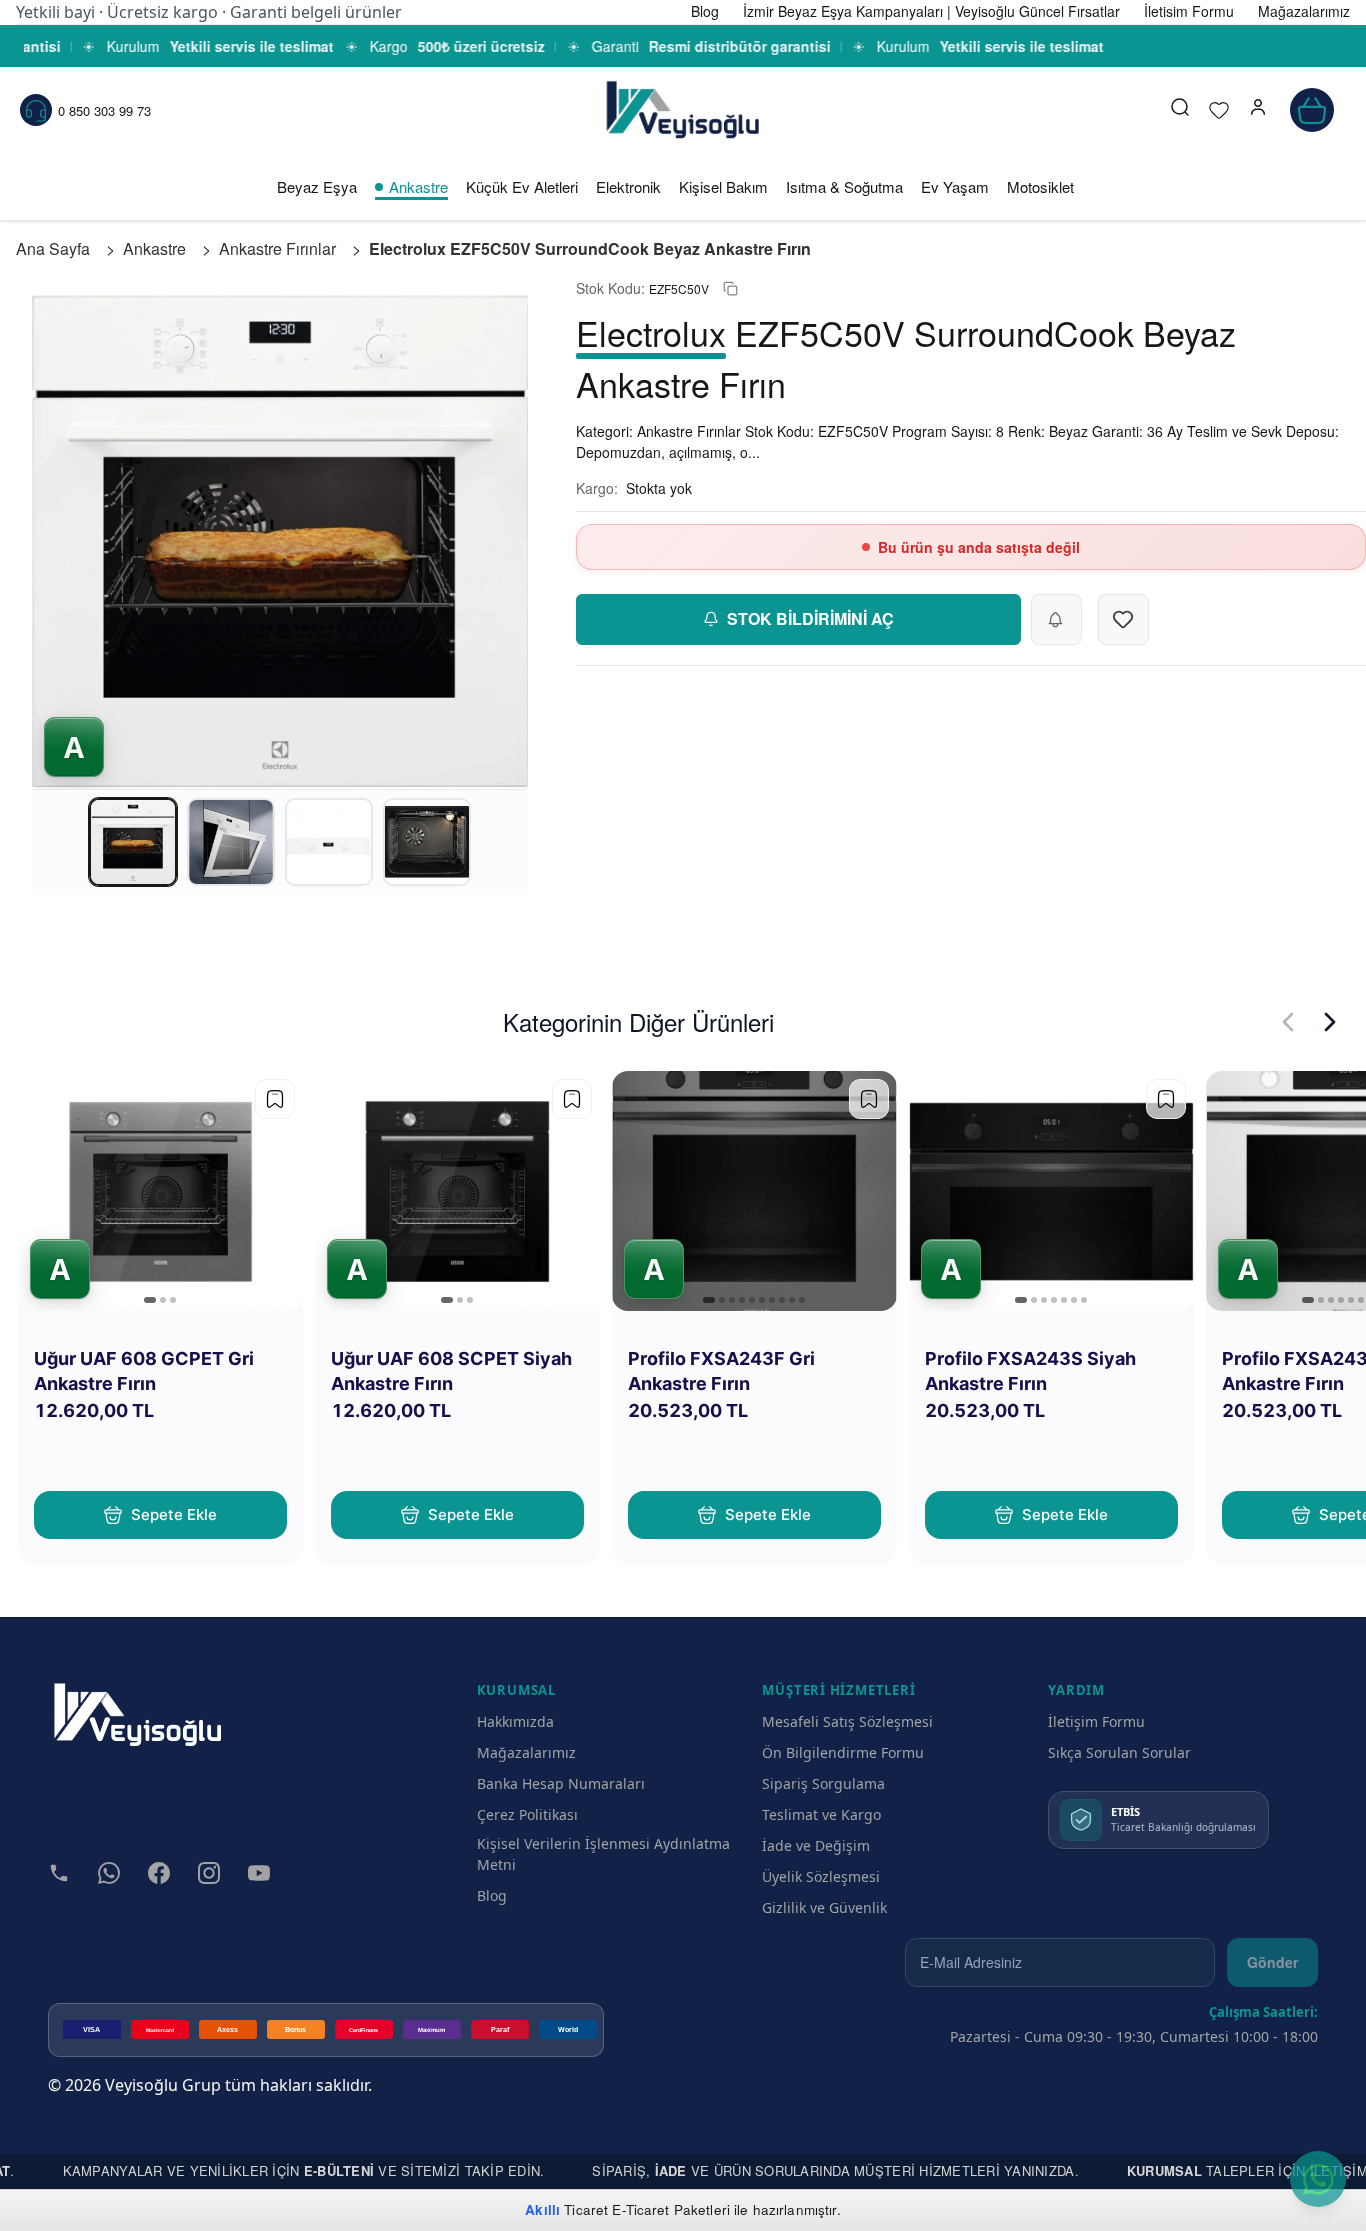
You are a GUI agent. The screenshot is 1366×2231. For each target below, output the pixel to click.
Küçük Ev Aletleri (522, 186)
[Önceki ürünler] (1288, 1022)
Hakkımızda (515, 1721)
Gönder (1272, 1962)
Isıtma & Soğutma (844, 186)
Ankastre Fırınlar (277, 248)
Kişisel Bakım (723, 186)
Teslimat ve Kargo (821, 1814)
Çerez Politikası (527, 1814)
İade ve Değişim (816, 1845)
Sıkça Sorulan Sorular (1119, 1752)
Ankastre (418, 186)
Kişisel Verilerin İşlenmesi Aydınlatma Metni (603, 1854)
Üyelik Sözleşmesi (821, 1876)
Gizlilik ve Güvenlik (824, 1907)
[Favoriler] (1219, 110)
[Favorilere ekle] (275, 1099)
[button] (1258, 110)
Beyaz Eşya (317, 186)
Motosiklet (1040, 186)
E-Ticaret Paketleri (671, 2209)
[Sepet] (1312, 110)
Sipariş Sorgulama (823, 1783)
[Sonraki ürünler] (1330, 1022)
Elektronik (628, 186)
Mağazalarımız (526, 1752)
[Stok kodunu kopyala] (730, 288)
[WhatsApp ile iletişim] (1318, 2179)
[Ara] (1180, 110)
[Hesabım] (1258, 110)
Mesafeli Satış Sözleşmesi (847, 1721)
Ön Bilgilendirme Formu (843, 1752)
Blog (492, 1895)
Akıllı (542, 2209)
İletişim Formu (1096, 1721)
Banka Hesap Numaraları (561, 1783)
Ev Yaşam (955, 186)
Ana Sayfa (53, 248)
